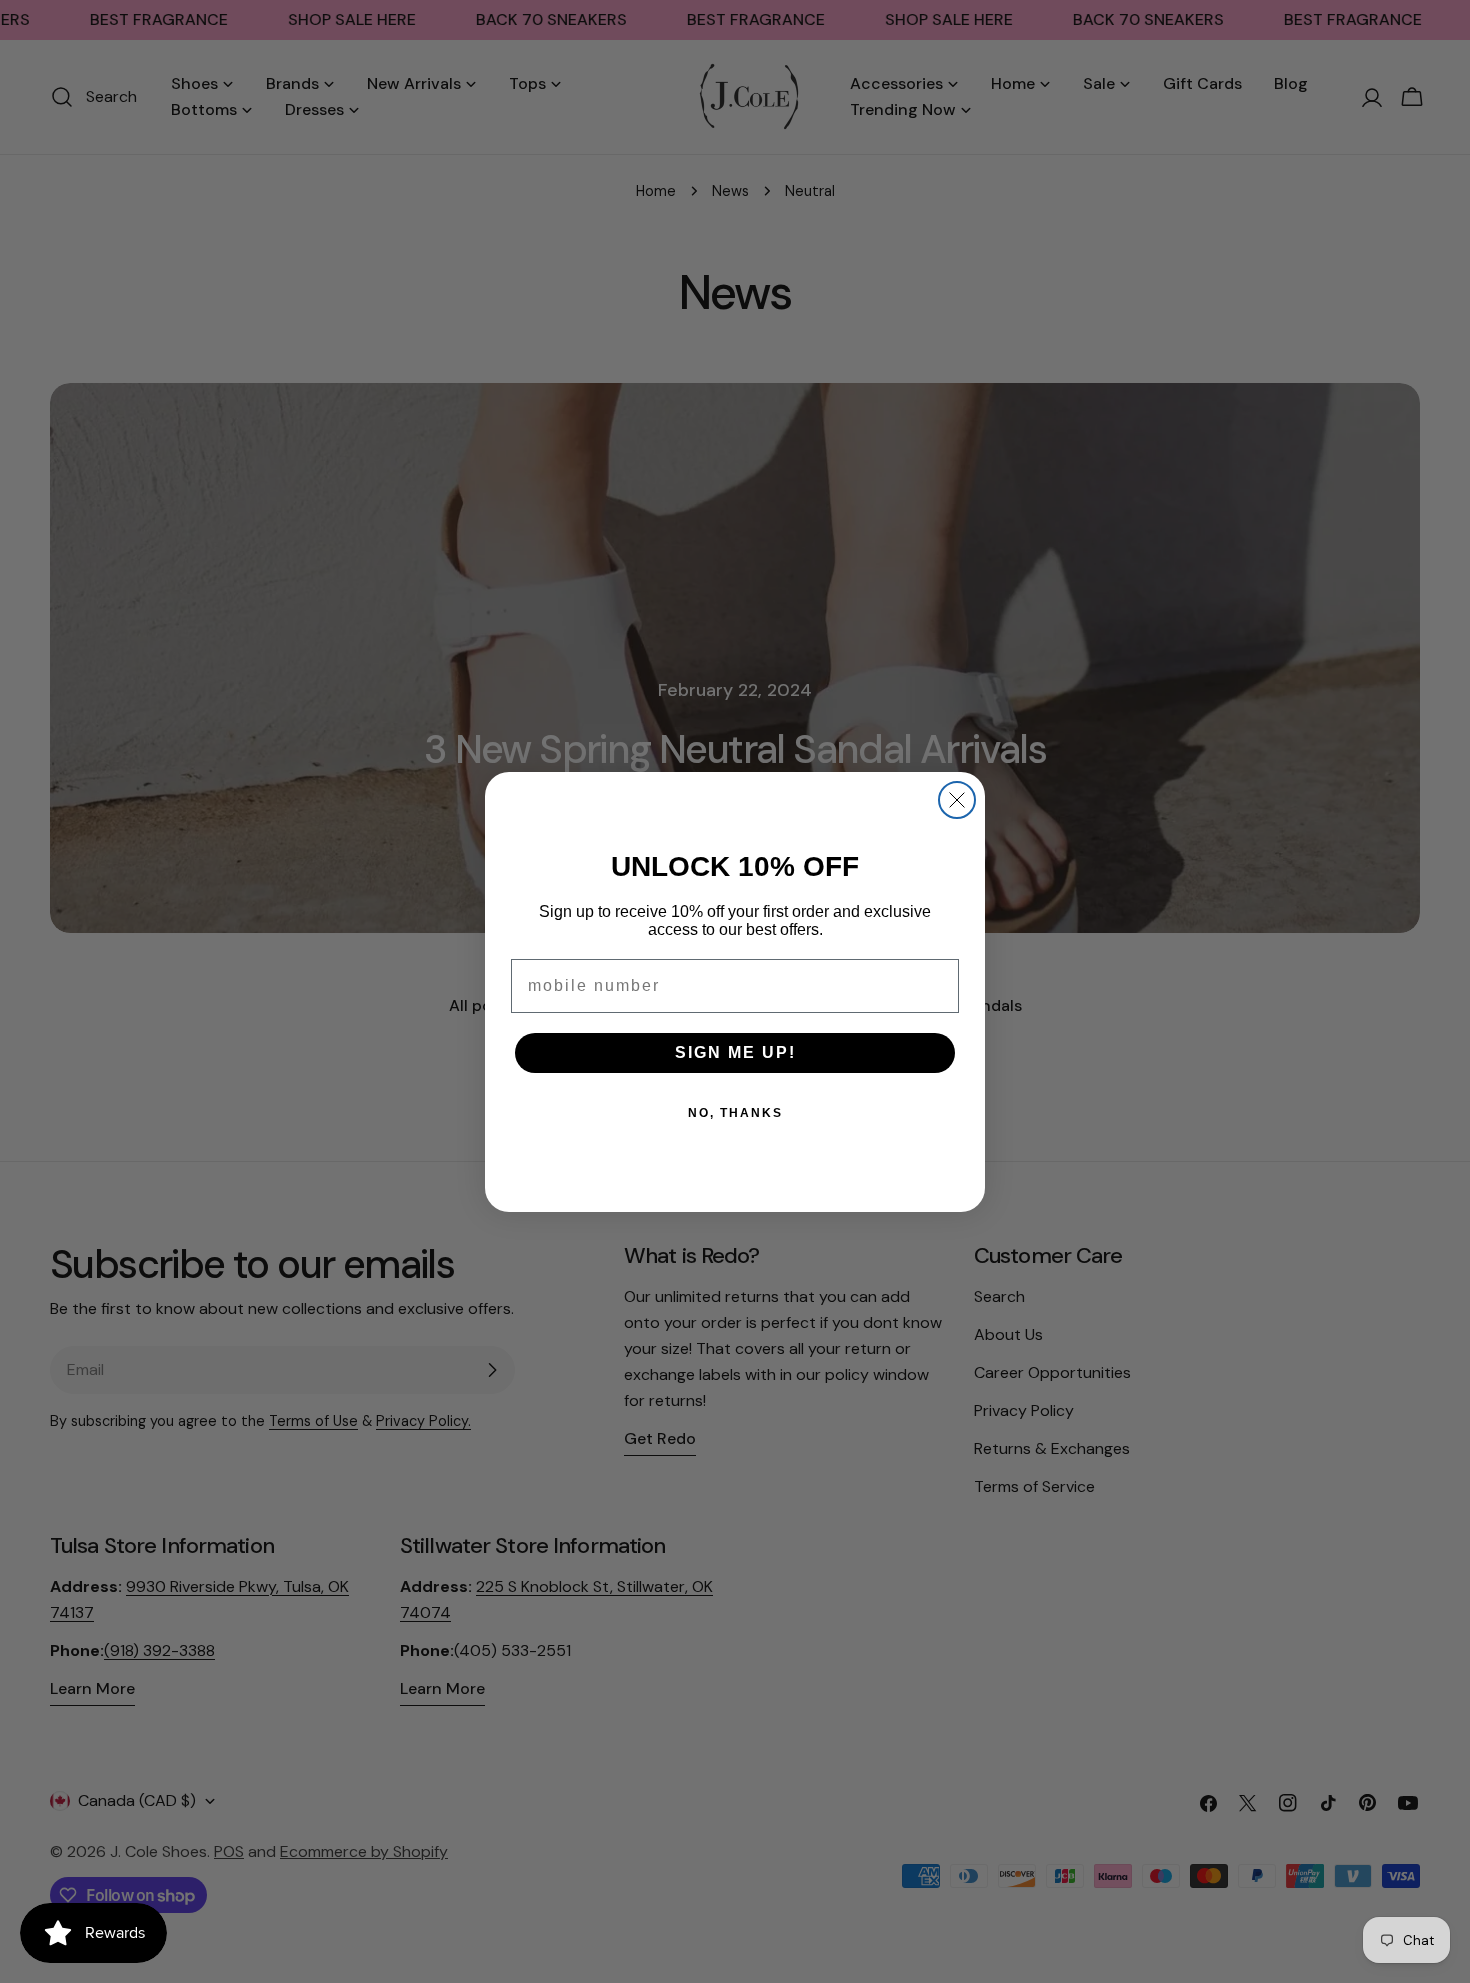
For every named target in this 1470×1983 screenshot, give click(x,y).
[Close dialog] (957, 800)
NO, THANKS (735, 1113)
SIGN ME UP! (735, 1052)
